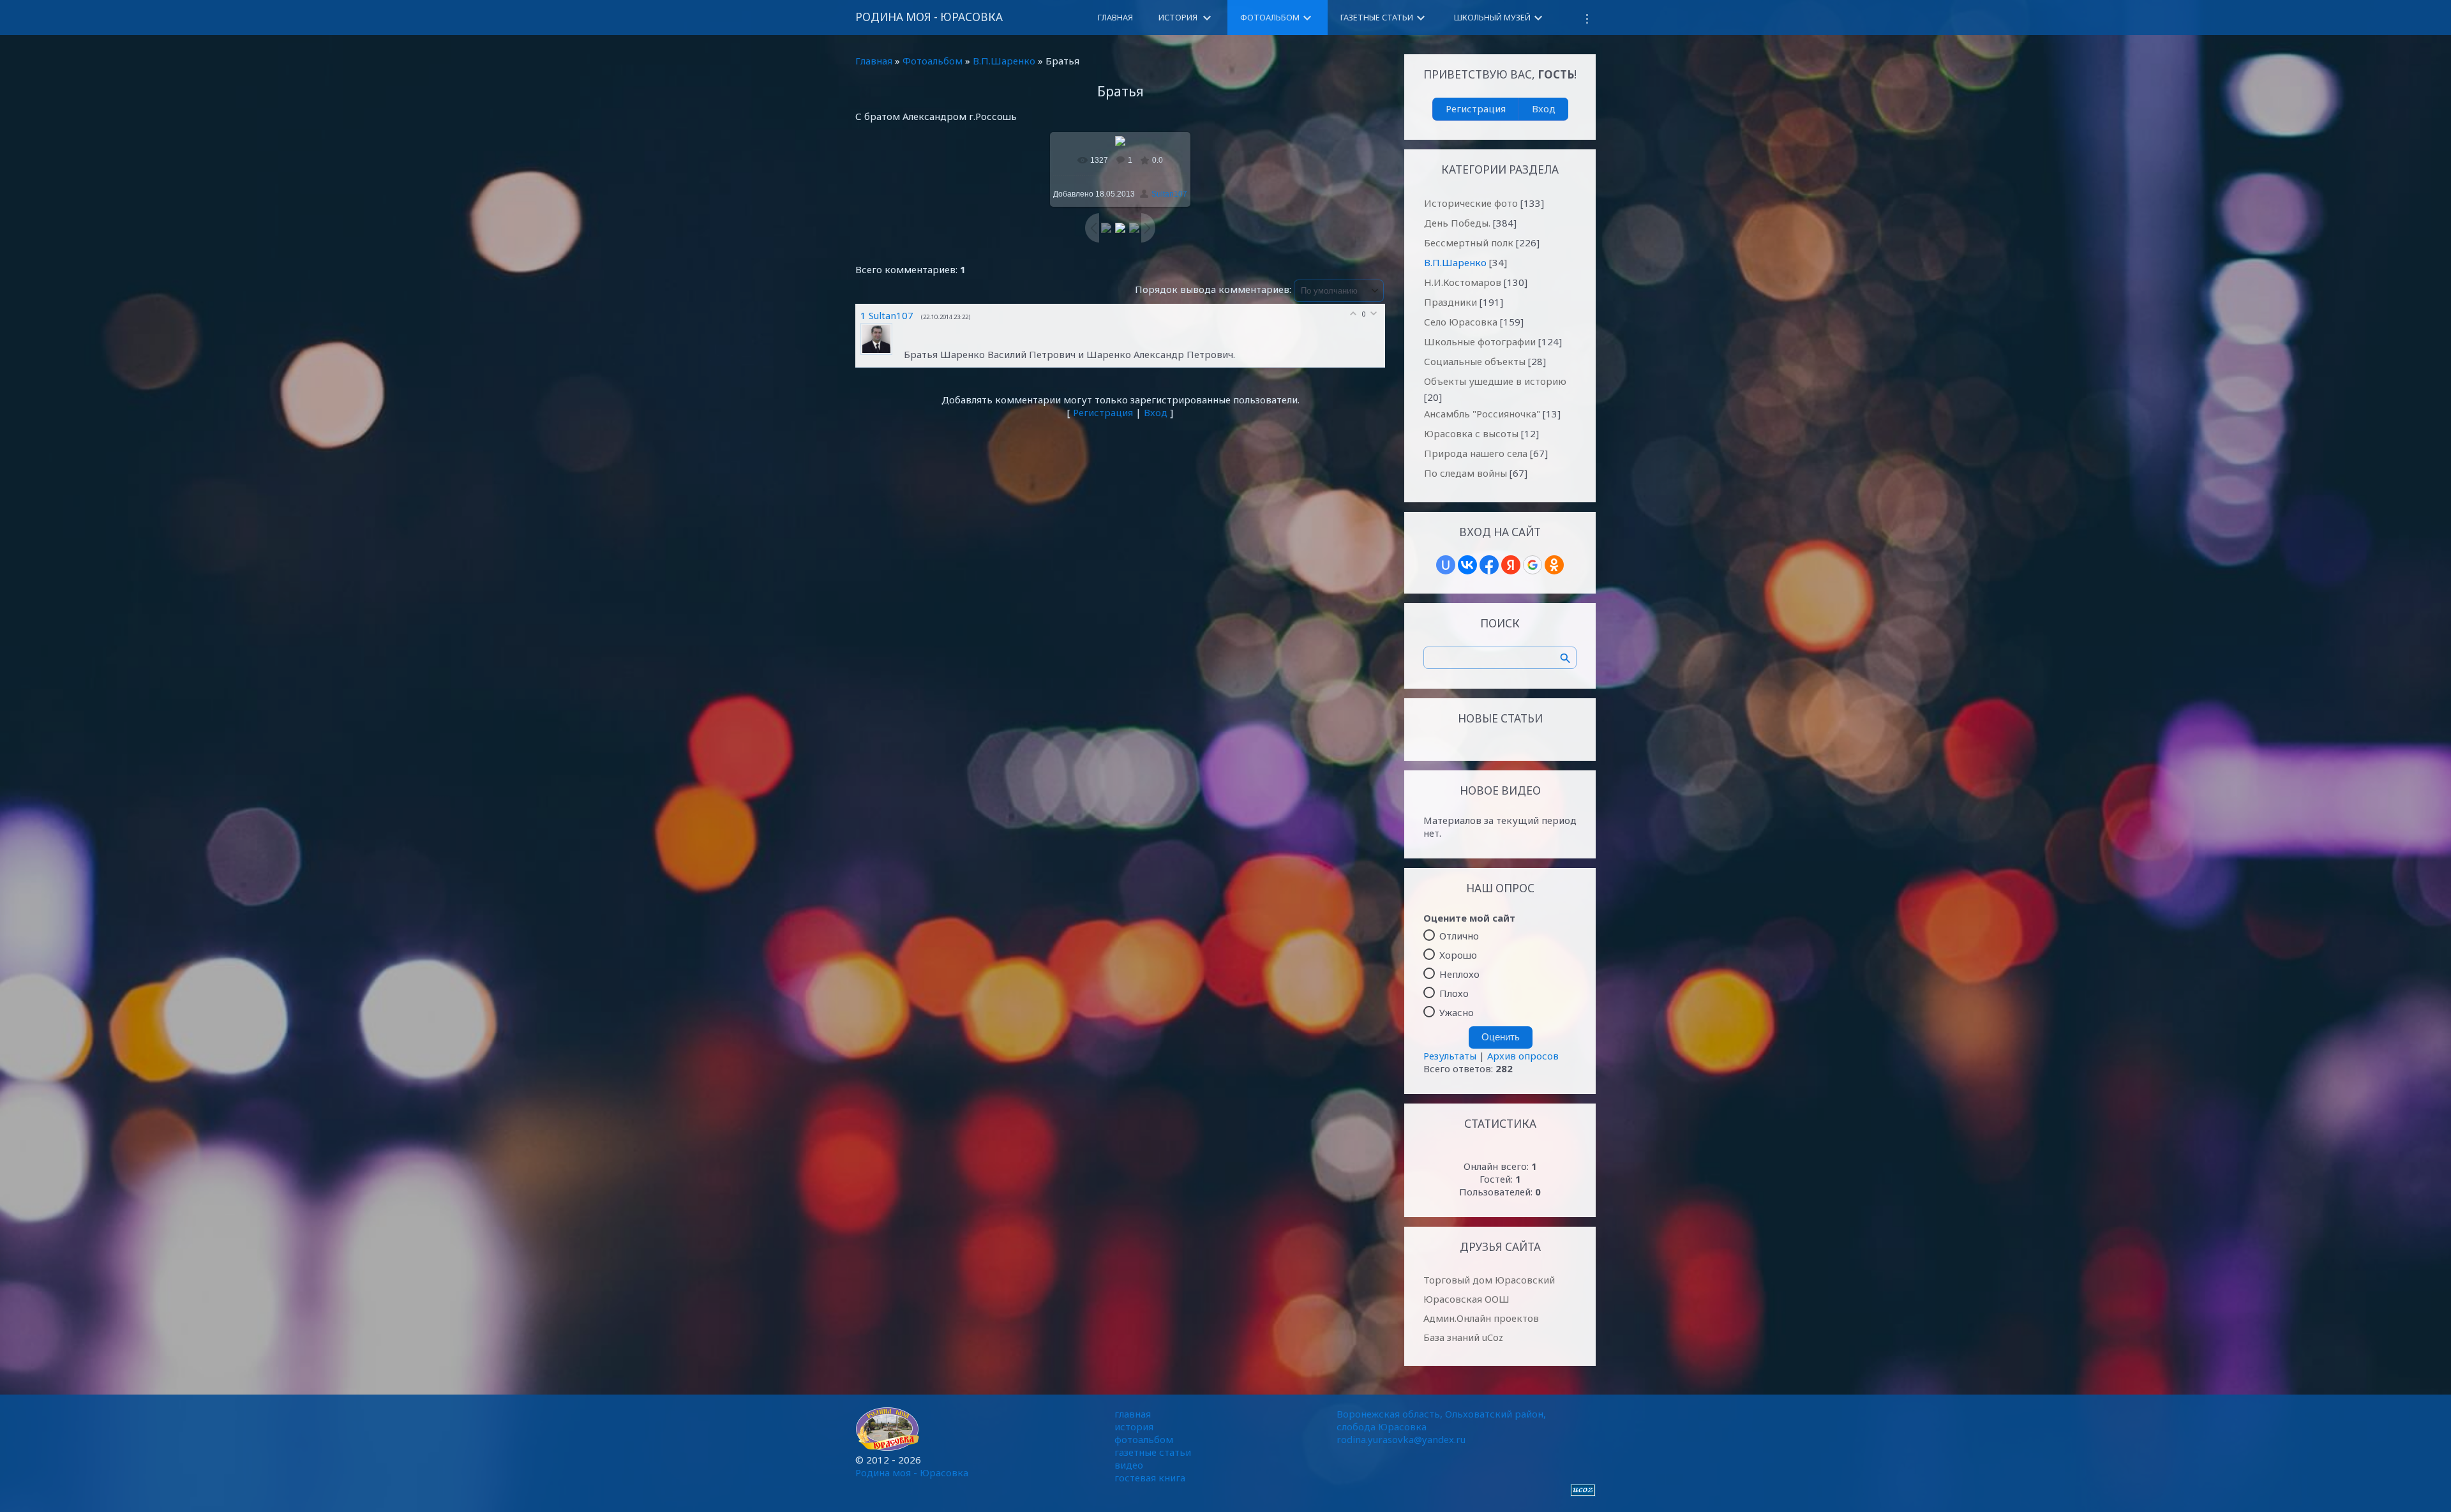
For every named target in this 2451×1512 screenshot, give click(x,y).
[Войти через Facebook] (1489, 565)
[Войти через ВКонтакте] (1467, 565)
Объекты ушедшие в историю (1495, 381)
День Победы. (1457, 223)
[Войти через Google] (1533, 565)
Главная (874, 61)
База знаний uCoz (1463, 1337)
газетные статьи (1153, 1452)
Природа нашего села (1476, 453)
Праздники (1450, 302)
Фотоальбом (933, 61)
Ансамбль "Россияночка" (1482, 414)
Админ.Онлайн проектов (1481, 1318)
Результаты (1450, 1056)
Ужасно (1457, 1012)
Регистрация (1103, 412)
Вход (1156, 412)
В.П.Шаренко (1004, 61)
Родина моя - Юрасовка (929, 17)
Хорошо (1458, 955)
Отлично (1459, 936)
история (1134, 1426)
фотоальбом (1144, 1439)
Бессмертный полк (1469, 243)
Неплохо (1459, 974)
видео (1129, 1465)
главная (1133, 1414)
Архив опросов (1523, 1056)
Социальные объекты (1475, 361)
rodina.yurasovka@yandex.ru (1401, 1439)
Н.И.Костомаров (1463, 282)
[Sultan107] (882, 354)
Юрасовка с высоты (1471, 433)
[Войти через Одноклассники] (1554, 565)
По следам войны (1465, 473)
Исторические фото (1471, 203)
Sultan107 (1169, 194)
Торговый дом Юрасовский (1489, 1280)
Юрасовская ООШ (1466, 1299)
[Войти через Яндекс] (1511, 565)
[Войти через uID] (1446, 565)
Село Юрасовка (1461, 322)
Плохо (1454, 993)
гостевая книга (1150, 1478)
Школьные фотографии (1480, 341)
